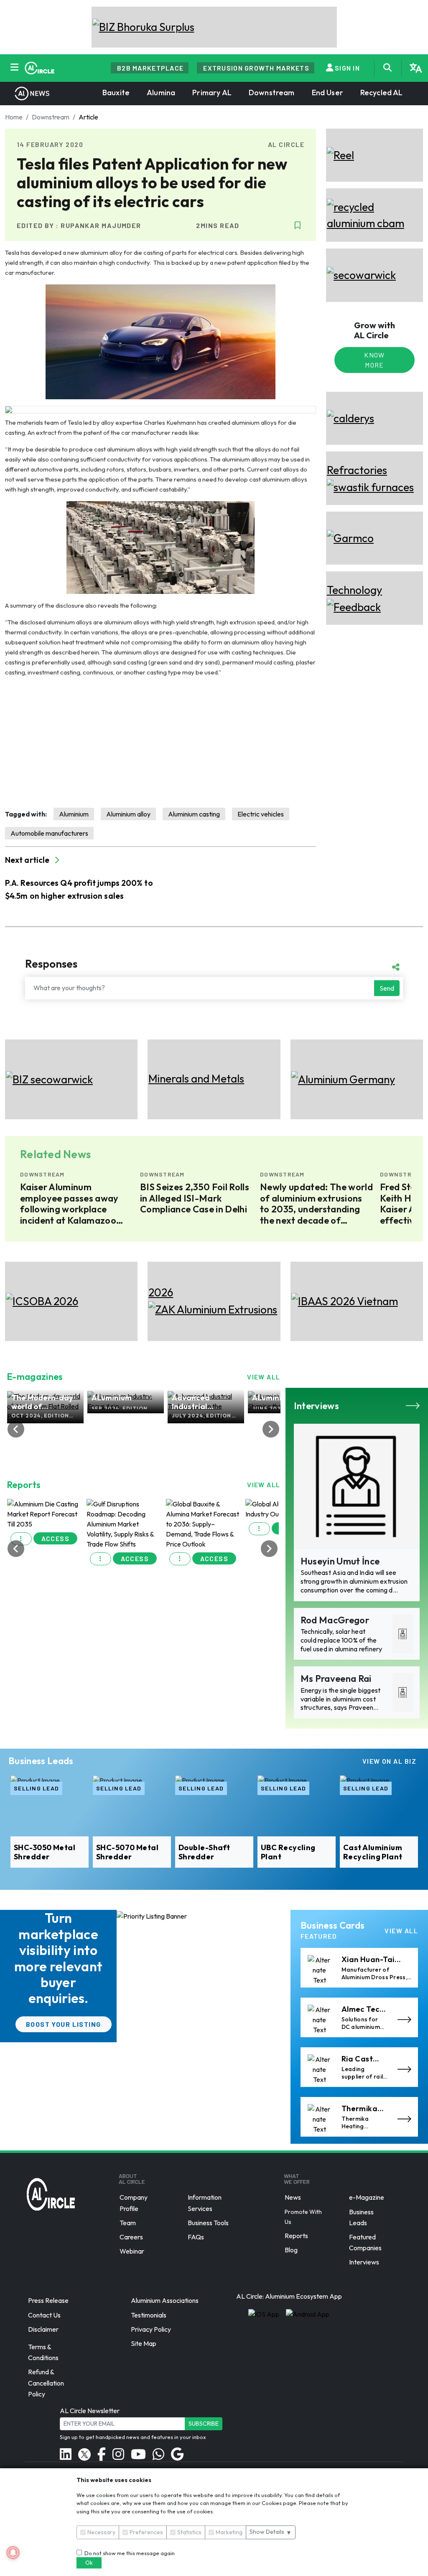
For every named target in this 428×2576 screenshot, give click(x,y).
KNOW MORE (374, 360)
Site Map (144, 2343)
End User (327, 93)
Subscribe (204, 2424)
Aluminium (74, 814)
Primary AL (212, 93)
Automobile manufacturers (49, 833)
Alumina (161, 93)
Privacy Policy (151, 2329)
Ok (89, 2563)
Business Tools (208, 2223)
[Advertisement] (160, 743)
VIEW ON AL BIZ (389, 1761)
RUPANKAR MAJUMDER (101, 225)
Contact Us (44, 2315)
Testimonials (149, 2315)
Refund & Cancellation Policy (46, 2383)
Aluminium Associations (165, 2301)
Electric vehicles (261, 814)
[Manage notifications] (13, 2553)
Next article (28, 860)
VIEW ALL (264, 1377)
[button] (21, 1539)
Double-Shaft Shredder (204, 1852)
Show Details (271, 2532)
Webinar (132, 2251)
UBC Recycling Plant (288, 1852)
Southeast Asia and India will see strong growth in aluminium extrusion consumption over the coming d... (354, 1581)
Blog (291, 2250)
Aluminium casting (194, 814)
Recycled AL (382, 93)
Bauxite (116, 93)
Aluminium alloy (128, 814)
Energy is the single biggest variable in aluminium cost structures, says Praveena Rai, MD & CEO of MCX (341, 1703)
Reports (296, 2236)
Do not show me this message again (128, 2553)
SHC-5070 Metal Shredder (127, 1852)
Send (387, 988)
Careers (131, 2237)
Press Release (48, 2301)
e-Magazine (367, 2198)
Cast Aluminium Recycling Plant (373, 1852)
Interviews (364, 2262)
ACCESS (56, 1538)
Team (128, 2223)
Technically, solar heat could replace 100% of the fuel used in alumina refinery (341, 1640)
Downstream (272, 93)
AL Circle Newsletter (90, 2411)
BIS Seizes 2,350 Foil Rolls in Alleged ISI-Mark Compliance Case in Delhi (75, 1198)
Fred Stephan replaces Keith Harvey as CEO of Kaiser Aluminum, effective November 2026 (316, 1204)
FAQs (196, 2237)
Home (14, 117)
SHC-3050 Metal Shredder (45, 1852)
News (293, 2198)
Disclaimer (43, 2329)
